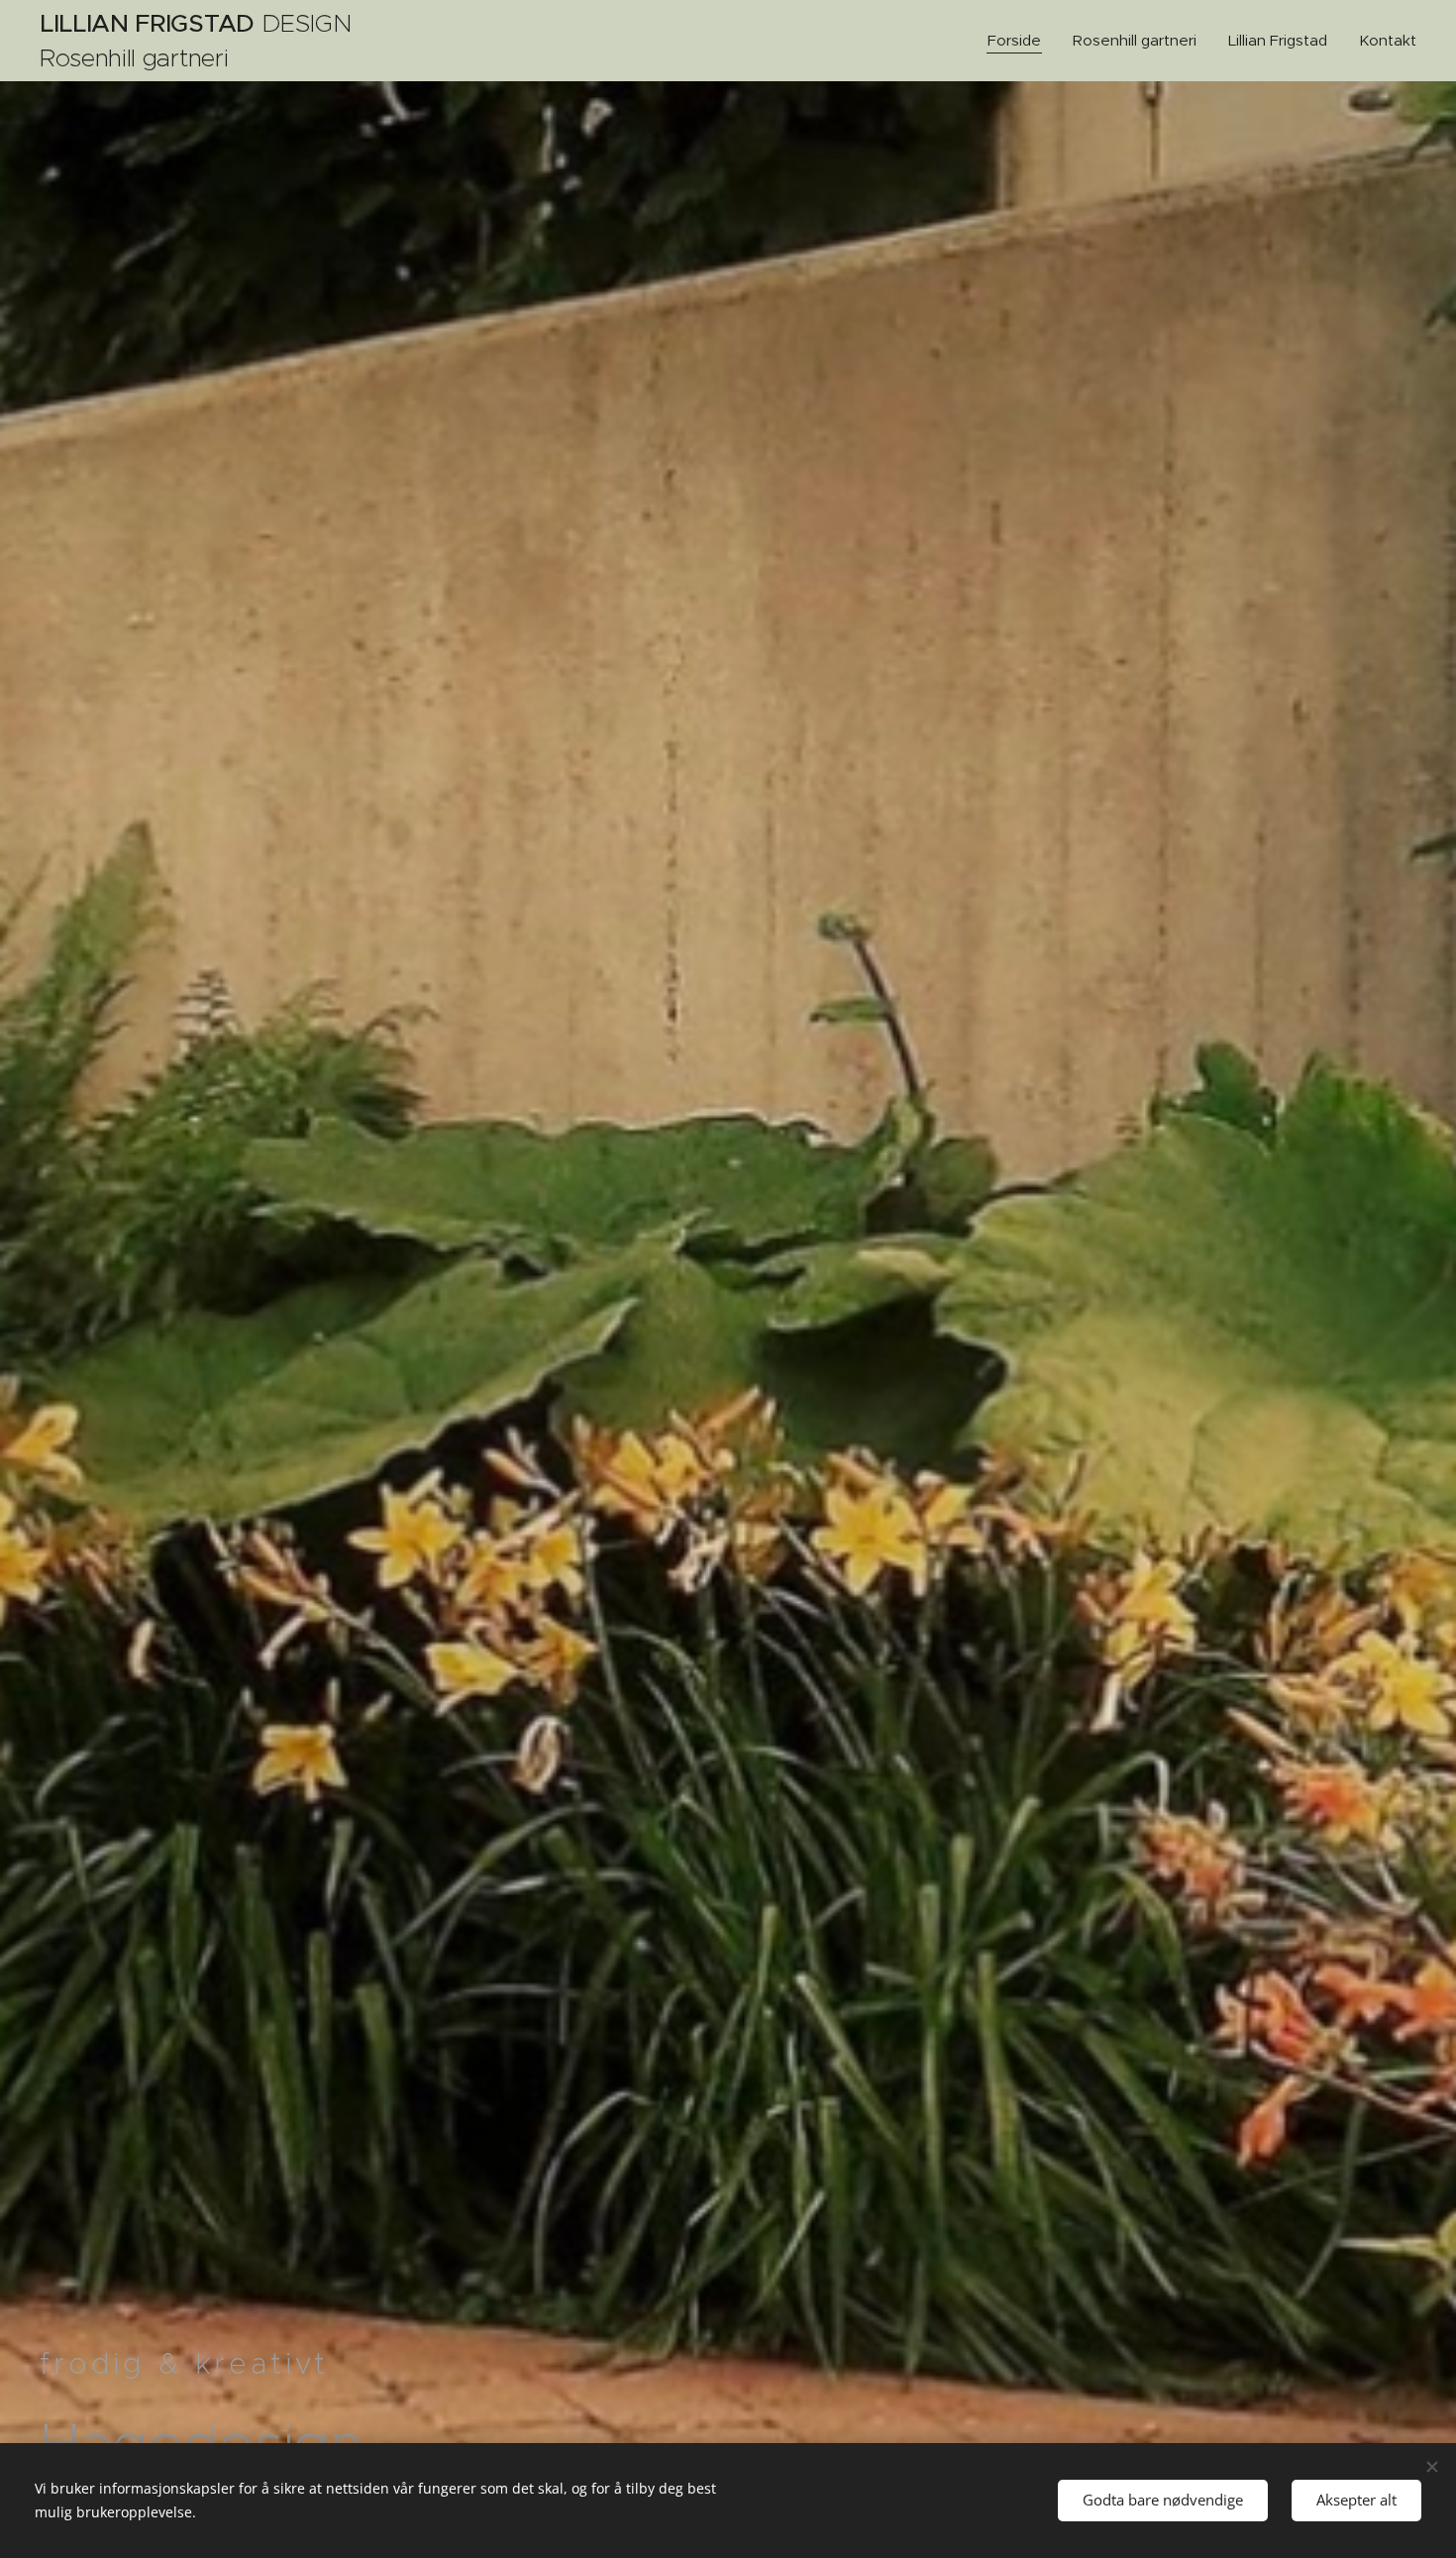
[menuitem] (1020, 41)
